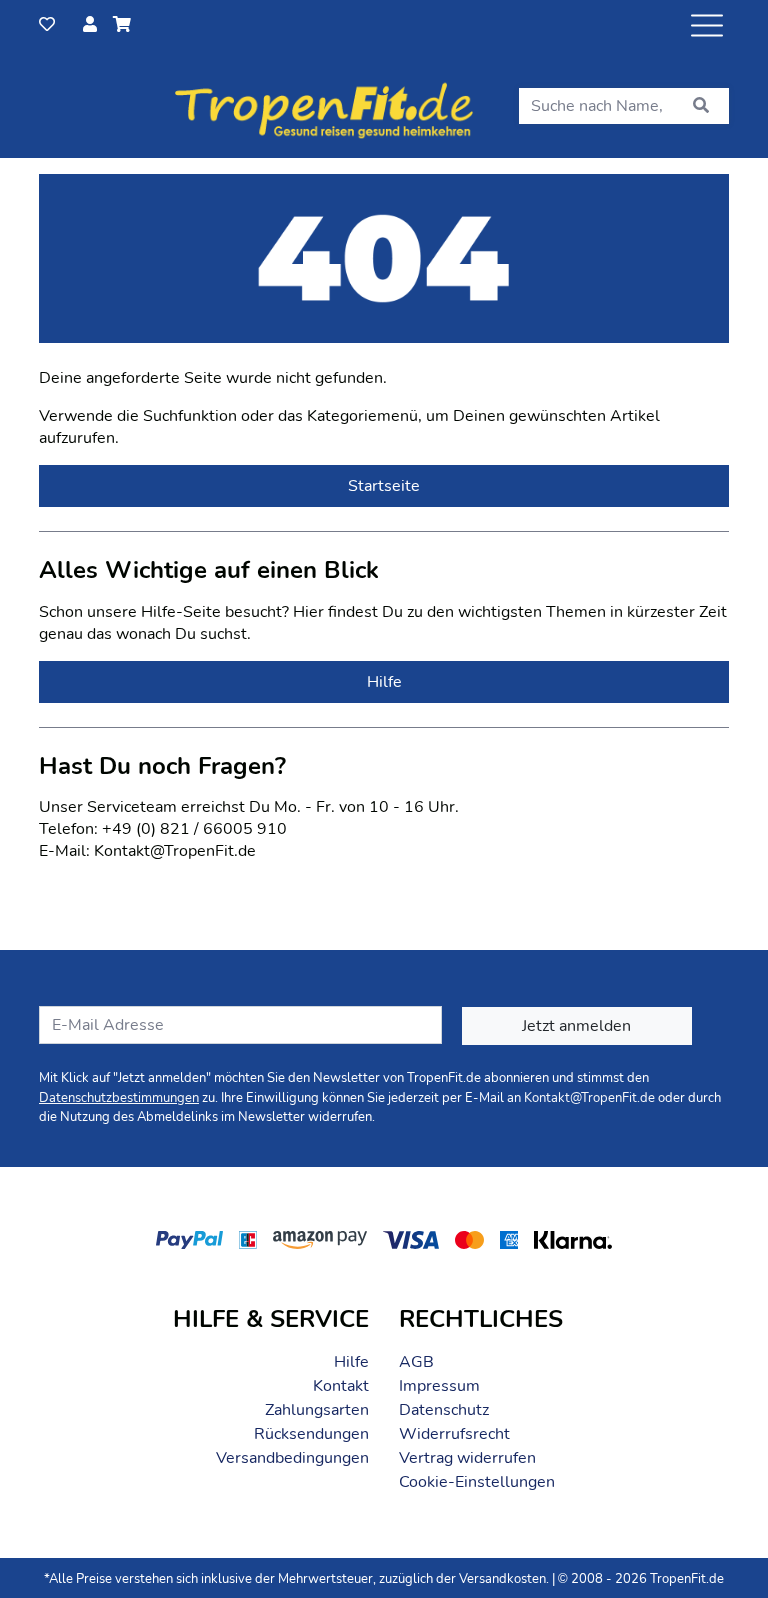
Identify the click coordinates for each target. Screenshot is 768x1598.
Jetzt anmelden (576, 1026)
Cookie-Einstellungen (477, 1482)
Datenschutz (444, 1410)
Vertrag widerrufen (467, 1458)
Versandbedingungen (292, 1458)
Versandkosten (502, 1579)
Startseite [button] (384, 486)
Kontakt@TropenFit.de (589, 1098)
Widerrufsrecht (454, 1434)
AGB (416, 1362)
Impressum (439, 1386)
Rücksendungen (311, 1434)
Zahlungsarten (317, 1410)
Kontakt (341, 1386)
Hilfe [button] (384, 682)
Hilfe (351, 1362)
